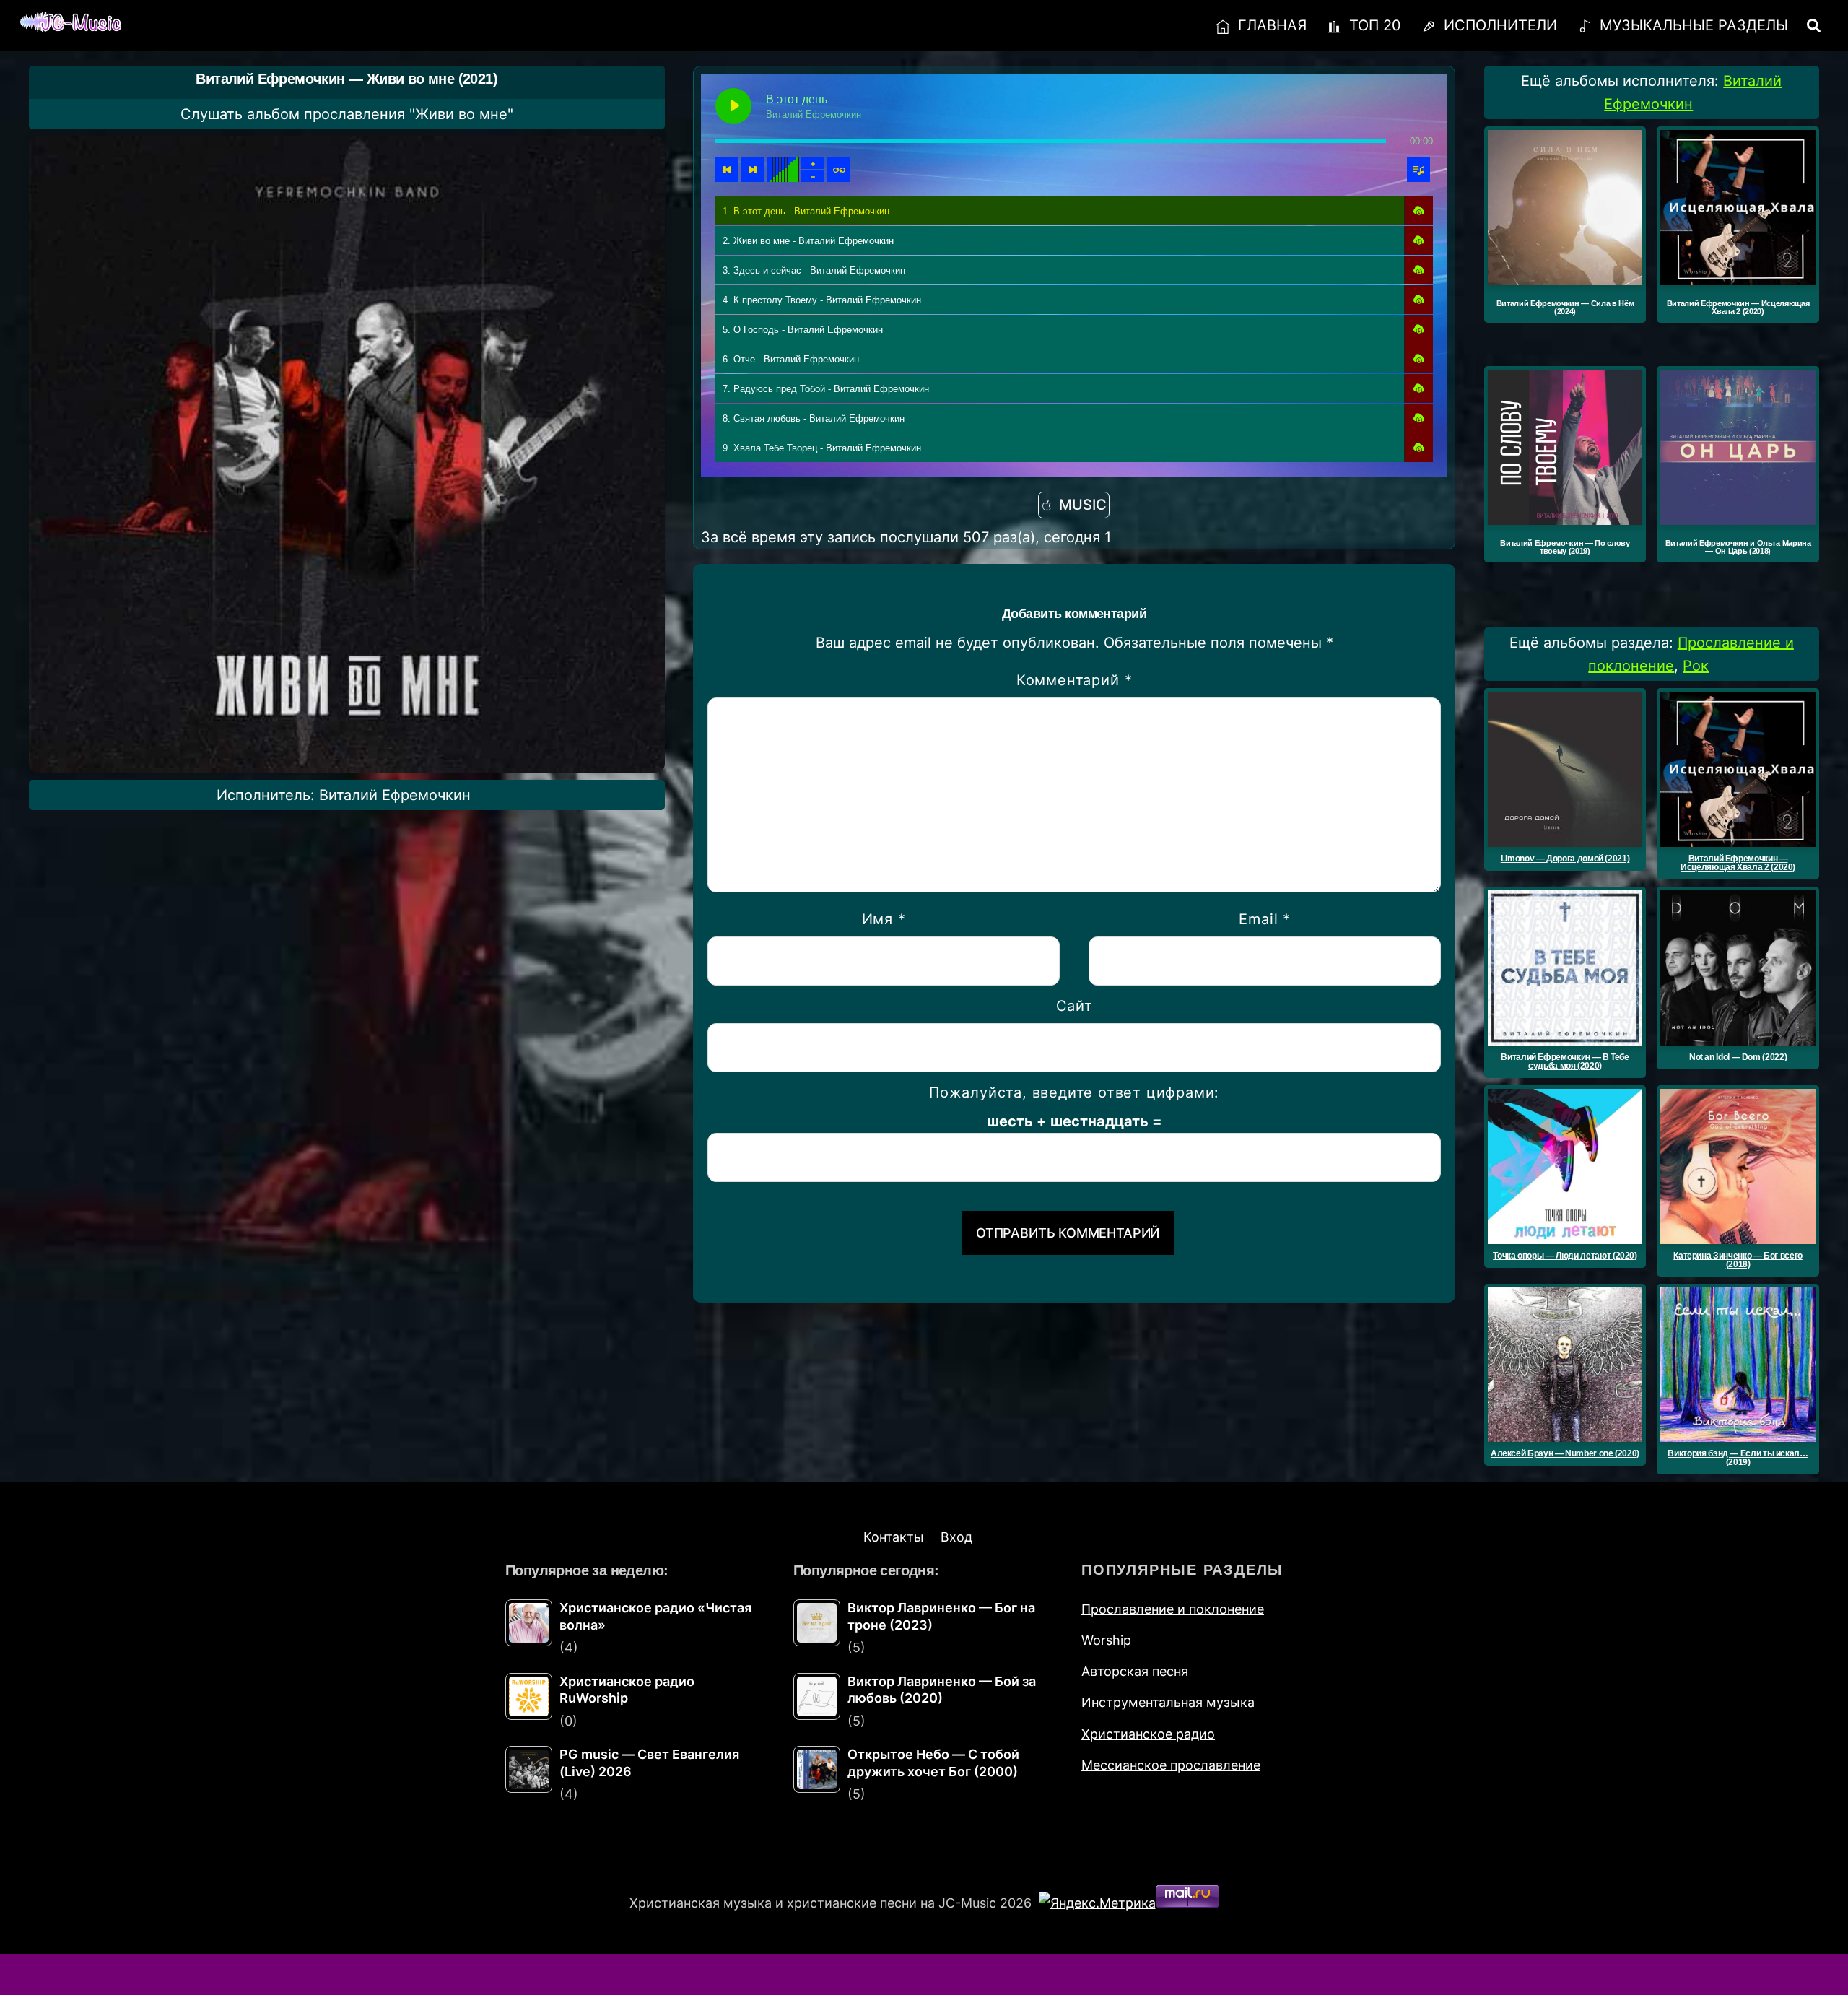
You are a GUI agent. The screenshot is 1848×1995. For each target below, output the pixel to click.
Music (1083, 505)
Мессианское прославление (1171, 1765)
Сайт (1075, 1006)
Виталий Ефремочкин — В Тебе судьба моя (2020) (1565, 1061)
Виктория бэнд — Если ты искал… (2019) (1738, 1458)
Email (1265, 919)
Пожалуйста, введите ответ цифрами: (1074, 1092)
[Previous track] (727, 170)
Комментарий (1074, 680)
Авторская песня (1135, 1671)
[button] (1418, 211)
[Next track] (753, 170)
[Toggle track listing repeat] (839, 170)
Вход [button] (956, 1537)
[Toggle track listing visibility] (1418, 170)
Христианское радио (1148, 1734)
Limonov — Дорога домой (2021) (1565, 859)
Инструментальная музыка (1168, 1702)
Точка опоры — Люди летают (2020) (1565, 1256)
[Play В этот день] (733, 106)
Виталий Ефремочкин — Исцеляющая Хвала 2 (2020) (1738, 863)
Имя (884, 919)
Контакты (894, 1537)
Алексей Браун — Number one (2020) (1565, 1453)
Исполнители (1498, 25)
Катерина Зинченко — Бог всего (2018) (1738, 1260)
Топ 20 (1373, 25)
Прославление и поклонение (1173, 1609)
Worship (1106, 1640)
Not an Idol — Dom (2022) (1738, 1057)
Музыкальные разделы (1692, 25)
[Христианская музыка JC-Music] (71, 23)
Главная (1270, 25)
